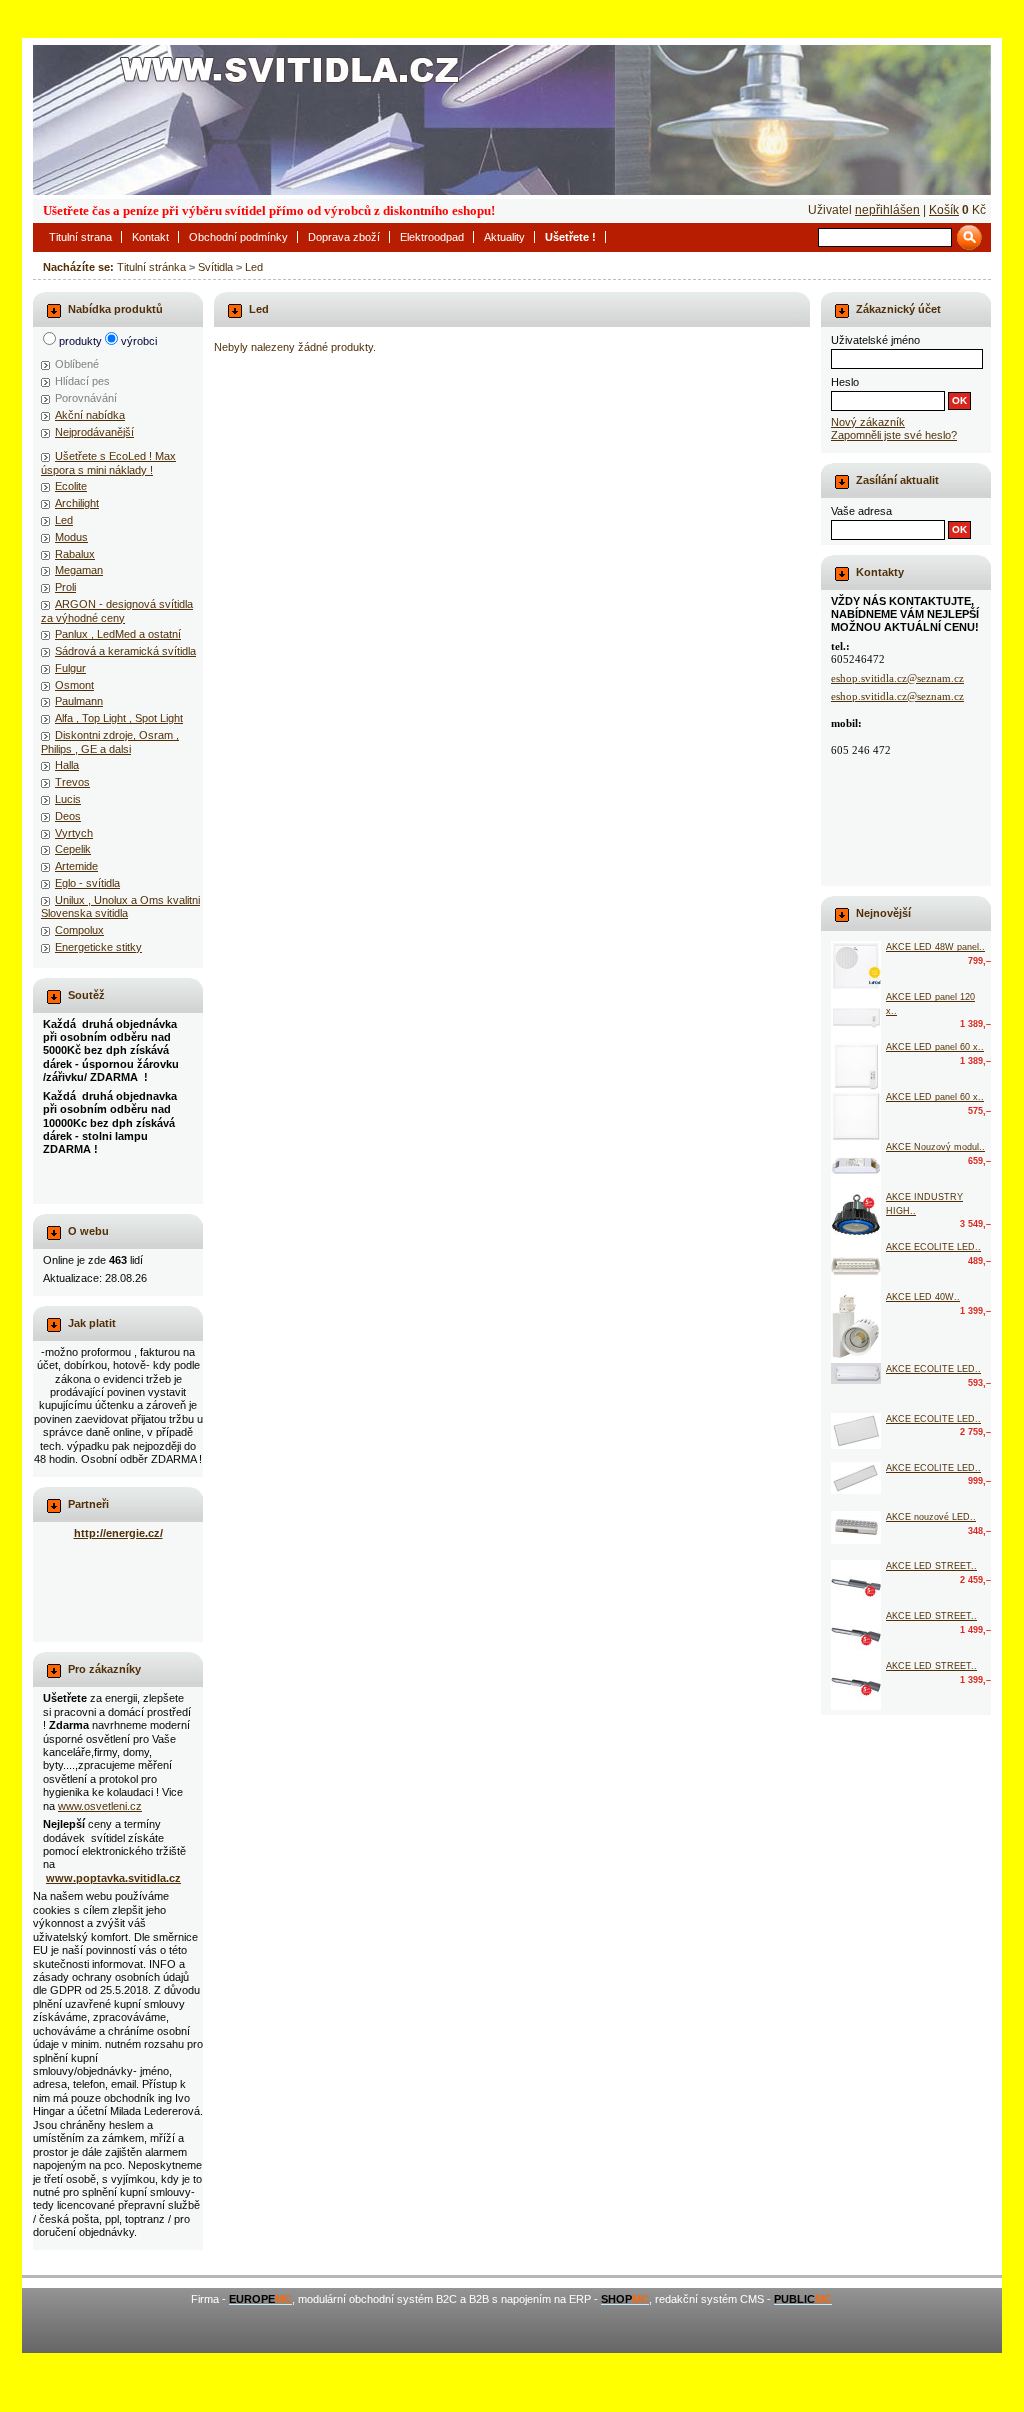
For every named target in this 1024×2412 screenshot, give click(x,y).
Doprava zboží (344, 237)
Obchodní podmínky (238, 237)
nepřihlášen (887, 210)
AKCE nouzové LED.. (931, 1517)
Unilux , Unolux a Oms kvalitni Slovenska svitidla (120, 906)
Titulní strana (80, 237)
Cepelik (73, 849)
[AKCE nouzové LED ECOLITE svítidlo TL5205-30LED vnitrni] (856, 1527)
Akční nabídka (90, 415)
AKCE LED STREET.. (931, 1566)
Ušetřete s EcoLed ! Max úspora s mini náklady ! (108, 462)
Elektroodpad (432, 237)
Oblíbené (77, 364)
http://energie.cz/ (118, 1533)
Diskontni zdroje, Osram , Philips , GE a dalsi (110, 741)
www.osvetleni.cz (100, 1806)
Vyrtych (74, 833)
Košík (944, 210)
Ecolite (71, 486)
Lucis (68, 799)
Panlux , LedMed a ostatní (118, 634)
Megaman (79, 570)
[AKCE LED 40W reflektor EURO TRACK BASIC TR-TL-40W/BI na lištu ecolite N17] (856, 1327)
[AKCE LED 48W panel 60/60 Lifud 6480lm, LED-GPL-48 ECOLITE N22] (856, 966)
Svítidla (215, 267)
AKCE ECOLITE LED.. (933, 1247)
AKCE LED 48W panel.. (935, 947)
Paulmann (79, 701)
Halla (67, 765)
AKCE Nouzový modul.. (935, 1147)
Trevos (72, 782)
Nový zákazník (868, 422)
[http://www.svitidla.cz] (512, 120)
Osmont (74, 685)
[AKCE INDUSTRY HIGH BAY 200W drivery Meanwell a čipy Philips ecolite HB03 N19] (856, 1216)
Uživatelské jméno (875, 340)
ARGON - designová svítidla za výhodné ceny (117, 610)
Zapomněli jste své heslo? (894, 435)
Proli (65, 587)
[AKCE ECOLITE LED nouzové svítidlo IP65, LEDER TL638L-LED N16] (856, 1373)
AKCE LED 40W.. (923, 1297)
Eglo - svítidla (87, 883)
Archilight (77, 503)
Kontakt (150, 237)
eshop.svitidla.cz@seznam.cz (897, 678)
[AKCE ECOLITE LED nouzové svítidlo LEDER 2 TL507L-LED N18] (856, 1266)
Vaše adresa (861, 511)
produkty (80, 341)
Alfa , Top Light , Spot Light (119, 718)
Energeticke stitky (98, 947)
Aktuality (504, 237)
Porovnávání (86, 398)
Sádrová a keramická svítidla (125, 651)
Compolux (79, 930)
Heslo (845, 382)
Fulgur (70, 668)
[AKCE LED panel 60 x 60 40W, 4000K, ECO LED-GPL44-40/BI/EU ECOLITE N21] (856, 1116)
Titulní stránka (151, 267)
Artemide (76, 866)
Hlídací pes (82, 381)
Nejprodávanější (94, 432)
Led (254, 267)
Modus (71, 537)
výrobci (139, 341)
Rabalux (75, 554)
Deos (68, 816)
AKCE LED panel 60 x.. (935, 1047)
